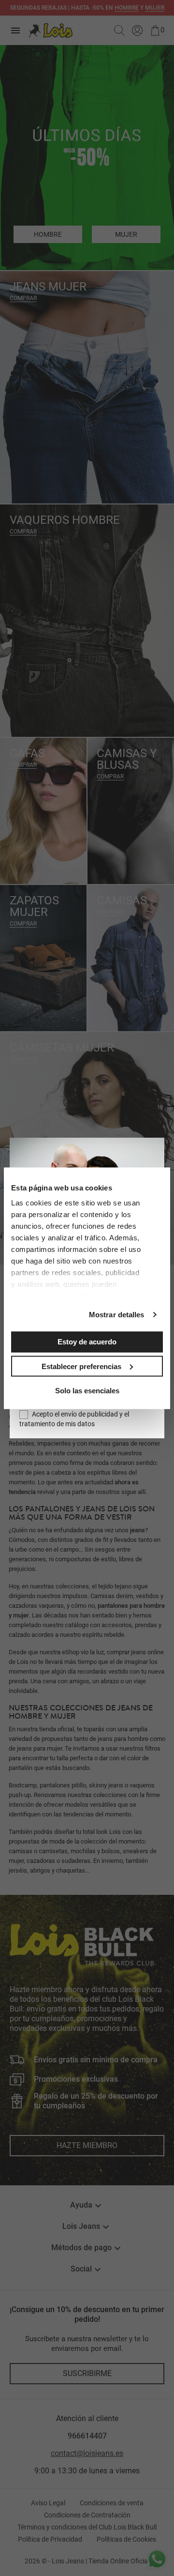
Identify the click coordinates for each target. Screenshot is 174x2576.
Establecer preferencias (81, 1366)
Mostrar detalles (117, 1315)
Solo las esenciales (87, 1391)
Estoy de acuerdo (87, 1342)
